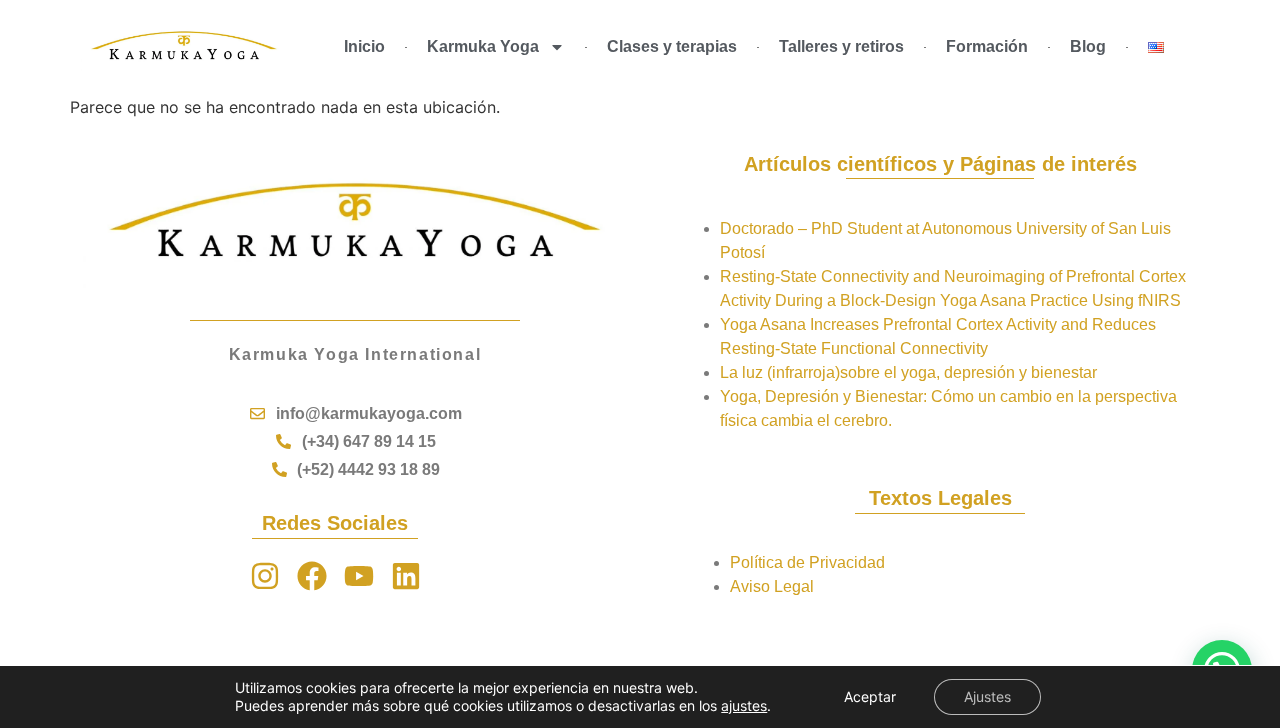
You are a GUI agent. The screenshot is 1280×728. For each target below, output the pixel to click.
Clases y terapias (672, 46)
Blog (1088, 46)
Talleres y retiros (841, 46)
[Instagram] (265, 576)
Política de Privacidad (807, 562)
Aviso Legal (772, 586)
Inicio (364, 46)
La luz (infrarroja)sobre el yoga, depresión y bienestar (908, 372)
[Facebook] (312, 576)
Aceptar (870, 696)
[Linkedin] (406, 576)
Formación (987, 46)
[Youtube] (359, 576)
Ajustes (987, 696)
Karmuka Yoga (483, 46)
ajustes (744, 705)
